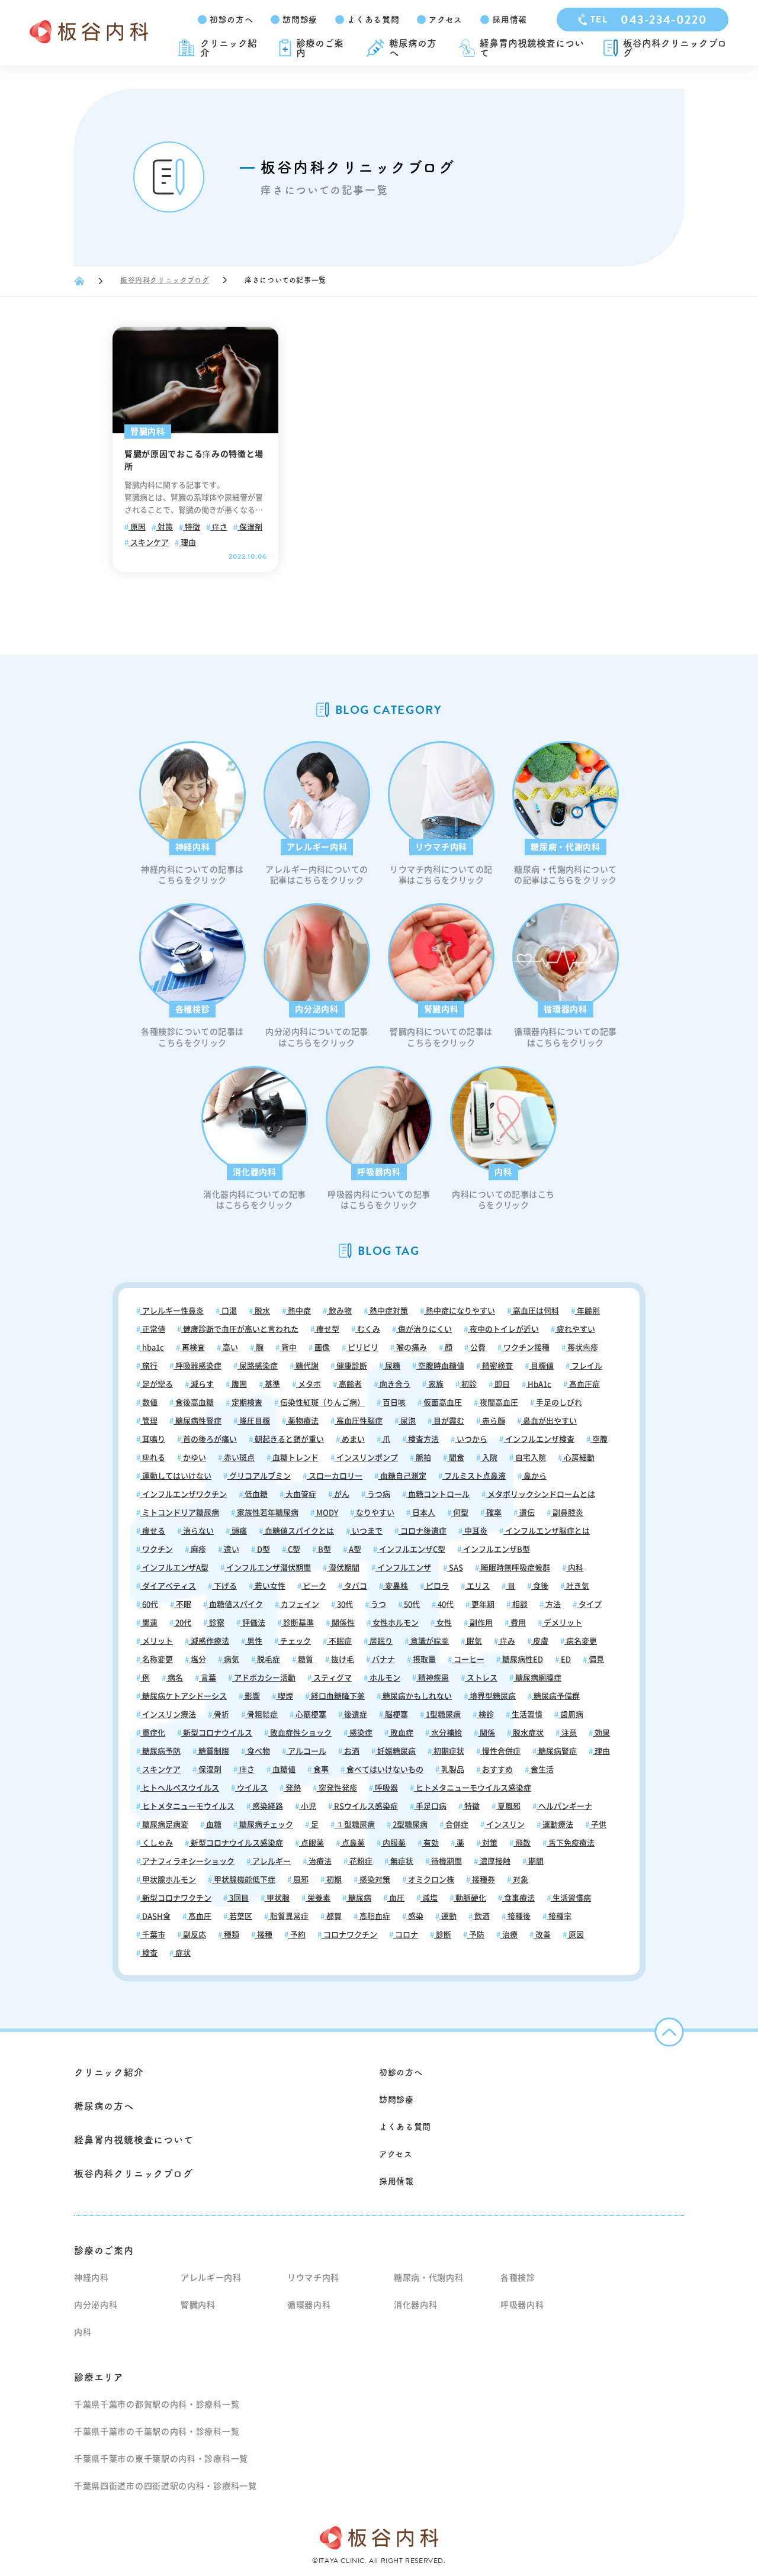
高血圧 (199, 1916)
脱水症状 (527, 1733)
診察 (216, 1623)
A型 (354, 1549)
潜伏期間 (343, 1568)
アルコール (306, 1751)
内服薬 (393, 1843)
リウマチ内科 (313, 2278)
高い (229, 1347)
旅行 (149, 1366)
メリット (157, 1641)
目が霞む (448, 1421)
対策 (164, 527)
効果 (601, 1733)
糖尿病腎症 (557, 1751)
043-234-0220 (649, 20)
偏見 (595, 1659)
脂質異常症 (288, 1916)
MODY (326, 1513)
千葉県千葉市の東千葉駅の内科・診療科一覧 (161, 2459)
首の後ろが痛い (209, 1439)
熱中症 (298, 1311)
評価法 (253, 1623)
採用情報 (510, 20)
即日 (501, 1384)
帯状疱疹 (582, 1347)
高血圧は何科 (535, 1311)
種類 (231, 1935)
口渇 (228, 1311)
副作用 (480, 1623)
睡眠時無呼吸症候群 (515, 1568)
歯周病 (571, 1714)
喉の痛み (411, 1347)
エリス (477, 1586)
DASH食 (155, 1916)
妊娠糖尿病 (396, 1751)
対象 (520, 1880)
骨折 (221, 1714)
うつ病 (378, 1494)
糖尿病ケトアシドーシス (184, 1696)
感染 (415, 1916)
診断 (443, 1935)
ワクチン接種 (526, 1347)
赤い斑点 (238, 1458)
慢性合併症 (500, 1751)
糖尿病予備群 (556, 1696)
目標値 (541, 1366)
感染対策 (374, 1880)
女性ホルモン (395, 1623)
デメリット (562, 1623)
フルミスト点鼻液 (474, 1476)
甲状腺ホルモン (168, 1880)
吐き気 (577, 1586)
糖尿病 (359, 1898)
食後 (540, 1586)
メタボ (309, 1384)
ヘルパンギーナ (564, 1806)
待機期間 (446, 1861)
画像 (321, 1347)
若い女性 (269, 1586)
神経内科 (91, 2278)
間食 (456, 1458)
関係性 (342, 1623)
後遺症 (355, 1714)
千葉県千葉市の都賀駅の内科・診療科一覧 (157, 2404)
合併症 (456, 1825)
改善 (542, 1935)
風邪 (300, 1880)
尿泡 (407, 1421)
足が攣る (157, 1384)
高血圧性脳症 (359, 1421)
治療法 (319, 1861)
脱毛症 (268, 1659)
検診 (485, 1714)
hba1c (152, 1347)
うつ (378, 1604)
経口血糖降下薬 (337, 1696)
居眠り (380, 1641)
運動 (448, 1916)
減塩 (429, 1898)
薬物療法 (302, 1421)
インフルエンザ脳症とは (547, 1531)
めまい (352, 1439)
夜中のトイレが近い (503, 1329)
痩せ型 (327, 1329)
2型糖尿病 (409, 1825)
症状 (182, 1953)
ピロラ (436, 1586)
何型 (460, 1513)
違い (231, 1549)
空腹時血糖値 (440, 1366)
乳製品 (452, 1770)
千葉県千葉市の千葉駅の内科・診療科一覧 (157, 2432)
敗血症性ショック (300, 1733)
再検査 (192, 1347)
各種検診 (518, 2278)
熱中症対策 (388, 1311)
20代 (182, 1623)
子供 (598, 1825)
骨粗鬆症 (261, 1714)
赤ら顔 (493, 1421)
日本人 (423, 1513)
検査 (149, 1953)
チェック (295, 1641)
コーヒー (468, 1659)
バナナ (383, 1659)
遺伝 (526, 1513)
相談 (519, 1604)
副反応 (194, 1935)
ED (565, 1659)
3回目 (238, 1898)
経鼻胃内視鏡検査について (532, 48)
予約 (297, 1935)
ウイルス (251, 1788)
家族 (435, 1384)
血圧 (396, 1898)
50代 (411, 1604)
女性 (443, 1623)
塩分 (197, 1659)
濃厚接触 (494, 1861)
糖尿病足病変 (164, 1825)
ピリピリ (362, 1347)
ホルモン (384, 1678)
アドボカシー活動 (264, 1678)
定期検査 (246, 1403)
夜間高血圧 (498, 1403)
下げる (224, 1586)
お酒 (351, 1751)
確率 (493, 1513)
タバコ (355, 1586)
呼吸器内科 (522, 2305)
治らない (197, 1531)
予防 (476, 1935)
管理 (149, 1421)
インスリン (505, 1825)
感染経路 (267, 1806)
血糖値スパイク (235, 1604)
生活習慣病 (571, 1898)
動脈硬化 (470, 1898)
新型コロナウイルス (217, 1733)
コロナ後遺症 (423, 1531)
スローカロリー (335, 1476)
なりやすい (374, 1513)
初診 (468, 1384)
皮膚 (540, 1641)
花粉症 (360, 1861)
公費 (477, 1347)
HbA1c (539, 1384)
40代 (445, 1604)
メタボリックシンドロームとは (540, 1494)
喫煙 (285, 1696)
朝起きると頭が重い (288, 1439)
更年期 (482, 1604)
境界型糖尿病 (492, 1696)
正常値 (153, 1329)
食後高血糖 (194, 1403)
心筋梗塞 (310, 1714)
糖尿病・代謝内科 (429, 2278)
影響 (251, 1696)
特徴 (192, 527)
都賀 (333, 1916)
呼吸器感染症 (197, 1366)
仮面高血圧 (442, 1403)
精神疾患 (433, 1678)
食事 (320, 1770)
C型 (293, 1549)
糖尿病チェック (265, 1825)
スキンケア (149, 542)
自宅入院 (530, 1458)
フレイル (586, 1366)
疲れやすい (575, 1329)
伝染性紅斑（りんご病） (322, 1403)
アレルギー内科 (211, 2278)
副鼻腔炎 (567, 1513)
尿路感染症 (258, 1366)
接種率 (559, 1916)
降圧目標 (254, 1421)
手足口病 (430, 1806)
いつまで (366, 1531)
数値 (149, 1403)
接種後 (518, 1916)
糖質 (305, 1659)
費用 (517, 1623)
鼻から (534, 1476)
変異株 (396, 1586)
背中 (288, 1347)
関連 (149, 1623)
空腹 (599, 1439)
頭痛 (238, 1531)
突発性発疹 (337, 1788)
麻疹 (197, 1549)
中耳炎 (475, 1531)
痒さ (219, 527)
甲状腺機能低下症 (244, 1880)
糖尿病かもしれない (416, 1696)
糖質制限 (213, 1751)
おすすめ (497, 1770)
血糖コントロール (438, 1494)
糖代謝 (306, 1366)
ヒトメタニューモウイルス (187, 1806)
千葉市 (153, 1935)
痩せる (153, 1531)
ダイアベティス (168, 1586)
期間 (535, 1861)
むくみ (368, 1329)
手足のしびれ (558, 1403)
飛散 (522, 1843)
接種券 (483, 1880)
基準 (272, 1384)
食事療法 (518, 1898)
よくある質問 (373, 20)
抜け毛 (342, 1659)
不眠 (183, 1604)
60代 (149, 1604)
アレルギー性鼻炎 (172, 1311)
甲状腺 (277, 1898)
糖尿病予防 (160, 1751)
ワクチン (157, 1549)
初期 (333, 1880)
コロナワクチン (349, 1935)
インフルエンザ (403, 1568)
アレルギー (271, 1861)
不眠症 (339, 1641)
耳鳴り (153, 1439)
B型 (324, 1549)
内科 (575, 1568)
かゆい (194, 1458)
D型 (263, 1549)
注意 (568, 1733)
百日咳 (393, 1403)
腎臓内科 (198, 2305)
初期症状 (448, 1751)
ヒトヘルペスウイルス (180, 1788)
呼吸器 (386, 1788)
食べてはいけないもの (384, 1770)
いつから (471, 1439)
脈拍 (423, 1458)
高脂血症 (374, 1916)
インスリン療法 (168, 1714)
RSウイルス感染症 (365, 1806)
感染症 (360, 1733)
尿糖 (392, 1366)
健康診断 (351, 1366)
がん (341, 1494)
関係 (486, 1733)
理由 (187, 542)
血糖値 (283, 1770)
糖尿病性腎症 (197, 1421)
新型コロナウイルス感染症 (236, 1843)
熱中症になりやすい (460, 1311)
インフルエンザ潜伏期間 (268, 1568)
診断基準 (298, 1623)
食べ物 (258, 1751)
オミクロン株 (430, 1880)
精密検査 (497, 1366)
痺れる (153, 1458)
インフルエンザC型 (411, 1549)
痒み (507, 1641)
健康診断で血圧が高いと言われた (240, 1329)
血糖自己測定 (402, 1476)
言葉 (208, 1678)
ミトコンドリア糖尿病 (180, 1513)
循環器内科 (309, 2305)
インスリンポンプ (366, 1458)
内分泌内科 (96, 2305)
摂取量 (423, 1659)
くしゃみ (157, 1843)
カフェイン (299, 1604)
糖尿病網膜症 (537, 1678)
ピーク (314, 1586)
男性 (254, 1641)
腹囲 (238, 1384)
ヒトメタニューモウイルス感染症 (473, 1788)
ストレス (481, 1678)
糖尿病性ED (522, 1659)
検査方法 (423, 1439)
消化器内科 (416, 2305)
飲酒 (481, 1916)
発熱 (292, 1788)
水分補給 (446, 1733)
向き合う (394, 1384)
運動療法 (557, 1825)
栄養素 (318, 1898)
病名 (174, 1678)
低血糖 (255, 1494)
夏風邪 (508, 1806)
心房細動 (578, 1458)
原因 (137, 527)
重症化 (153, 1733)
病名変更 (581, 1641)
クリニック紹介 (229, 48)
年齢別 (587, 1311)
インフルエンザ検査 (539, 1439)
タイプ (589, 1604)
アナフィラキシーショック (187, 1861)
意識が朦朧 (429, 1641)
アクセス (446, 20)
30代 (344, 1604)
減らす (201, 1384)
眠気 (473, 1641)
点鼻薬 (352, 1843)
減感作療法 (209, 1641)
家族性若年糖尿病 (267, 1513)
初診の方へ (232, 20)
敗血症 (401, 1733)
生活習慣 (526, 1714)
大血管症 (300, 1494)
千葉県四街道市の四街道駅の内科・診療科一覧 (166, 2486)
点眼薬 (311, 1843)
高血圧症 (584, 1384)
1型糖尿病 (442, 1714)
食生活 (541, 1770)
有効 (430, 1843)
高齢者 (349, 1384)
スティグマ (332, 1678)
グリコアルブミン (259, 1476)
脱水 (261, 1311)
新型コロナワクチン (176, 1898)
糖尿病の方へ (413, 48)
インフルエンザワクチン (184, 1494)
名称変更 (157, 1659)
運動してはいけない (176, 1476)
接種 (264, 1935)
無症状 (401, 1861)
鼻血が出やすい (549, 1421)
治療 (509, 1935)
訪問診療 (300, 20)
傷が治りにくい (424, 1329)
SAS (455, 1568)
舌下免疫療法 (571, 1843)
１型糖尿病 (355, 1825)
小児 (308, 1806)
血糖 (213, 1825)
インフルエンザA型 (174, 1568)
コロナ (406, 1935)
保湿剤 (250, 527)
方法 (552, 1604)
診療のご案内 (320, 48)
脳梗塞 (396, 1714)
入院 (489, 1458)
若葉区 (240, 1916)
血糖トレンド (295, 1458)
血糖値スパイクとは (298, 1531)
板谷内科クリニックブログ (675, 48)
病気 (231, 1659)
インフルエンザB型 (496, 1549)
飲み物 (339, 1311)
